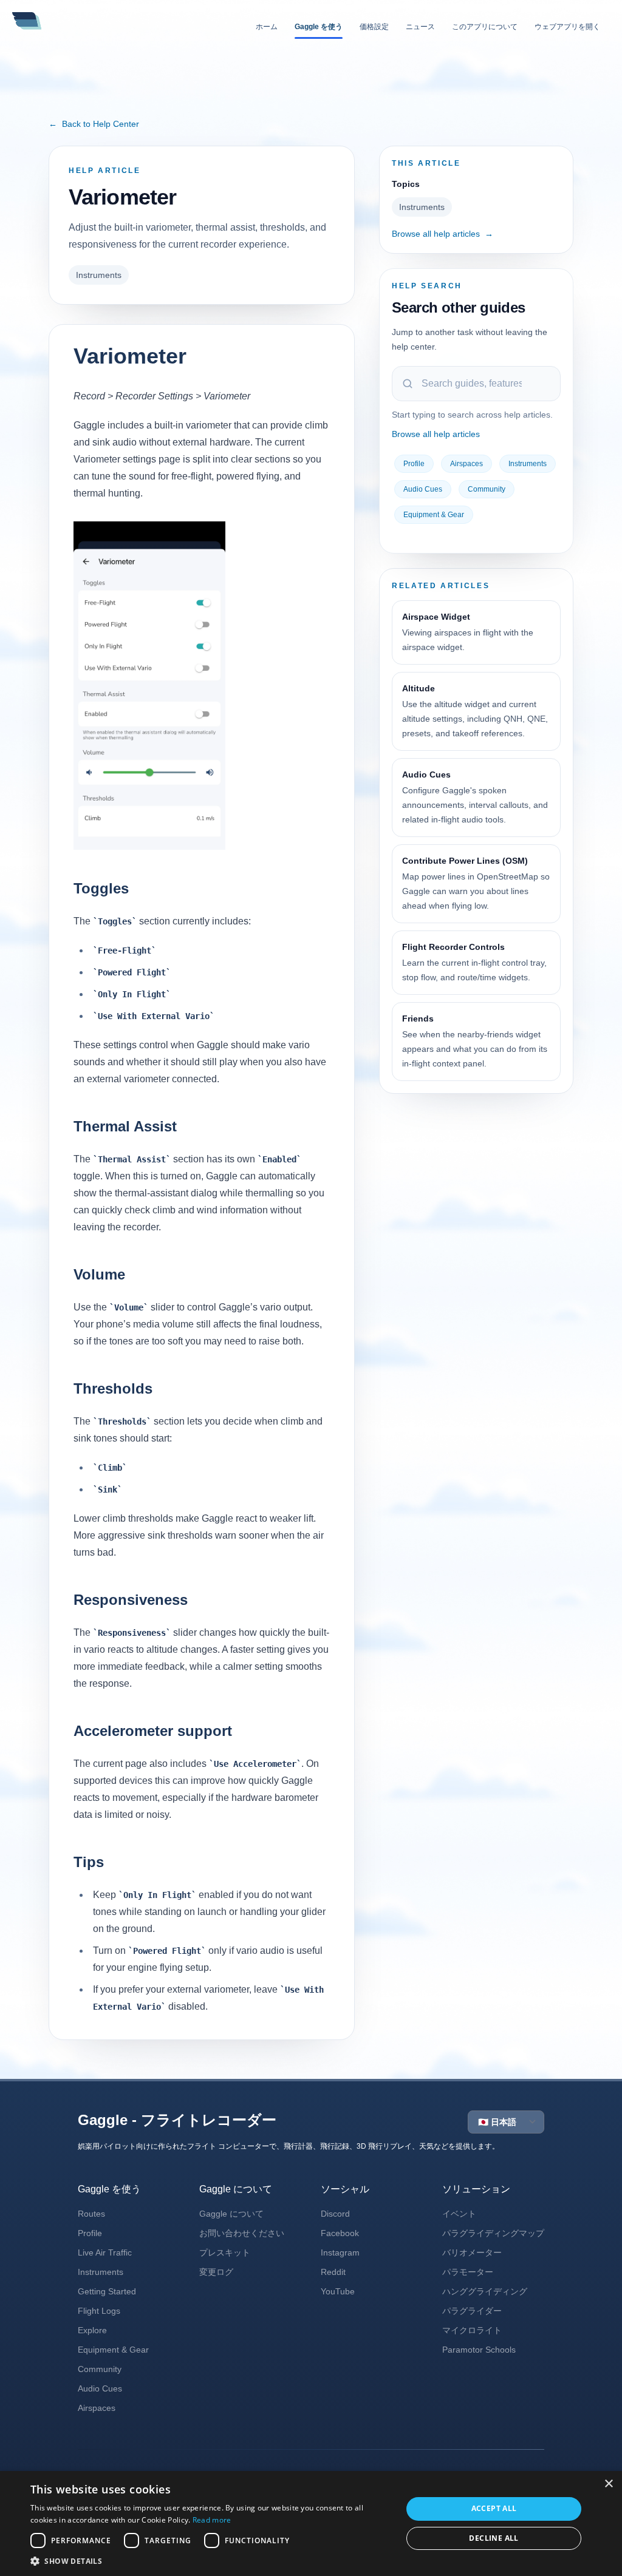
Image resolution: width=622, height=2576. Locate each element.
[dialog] (311, 2523)
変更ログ (216, 2272)
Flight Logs (99, 2311)
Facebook (340, 2233)
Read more (212, 2520)
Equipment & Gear (434, 515)
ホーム (267, 27)
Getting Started (107, 2291)
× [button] (608, 2484)
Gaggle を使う (319, 27)
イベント (459, 2214)
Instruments (99, 275)
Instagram (340, 2252)
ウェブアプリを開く (567, 27)
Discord (335, 2214)
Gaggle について (231, 2214)
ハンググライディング (485, 2291)
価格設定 (374, 27)
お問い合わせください (242, 2233)
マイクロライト (472, 2330)
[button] (211, 2561)
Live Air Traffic (105, 2252)
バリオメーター (472, 2252)
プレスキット (225, 2252)
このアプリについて (485, 27)
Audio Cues (423, 489)
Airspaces (466, 464)
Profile (414, 464)
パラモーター (468, 2272)
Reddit (333, 2272)
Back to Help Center (94, 124)
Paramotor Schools (479, 2350)
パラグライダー (472, 2311)
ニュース (420, 27)
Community (487, 489)
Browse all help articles (443, 234)
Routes (91, 2214)
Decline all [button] (494, 2538)
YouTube (338, 2291)
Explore (92, 2330)
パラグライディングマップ (493, 2233)
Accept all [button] (494, 2508)
